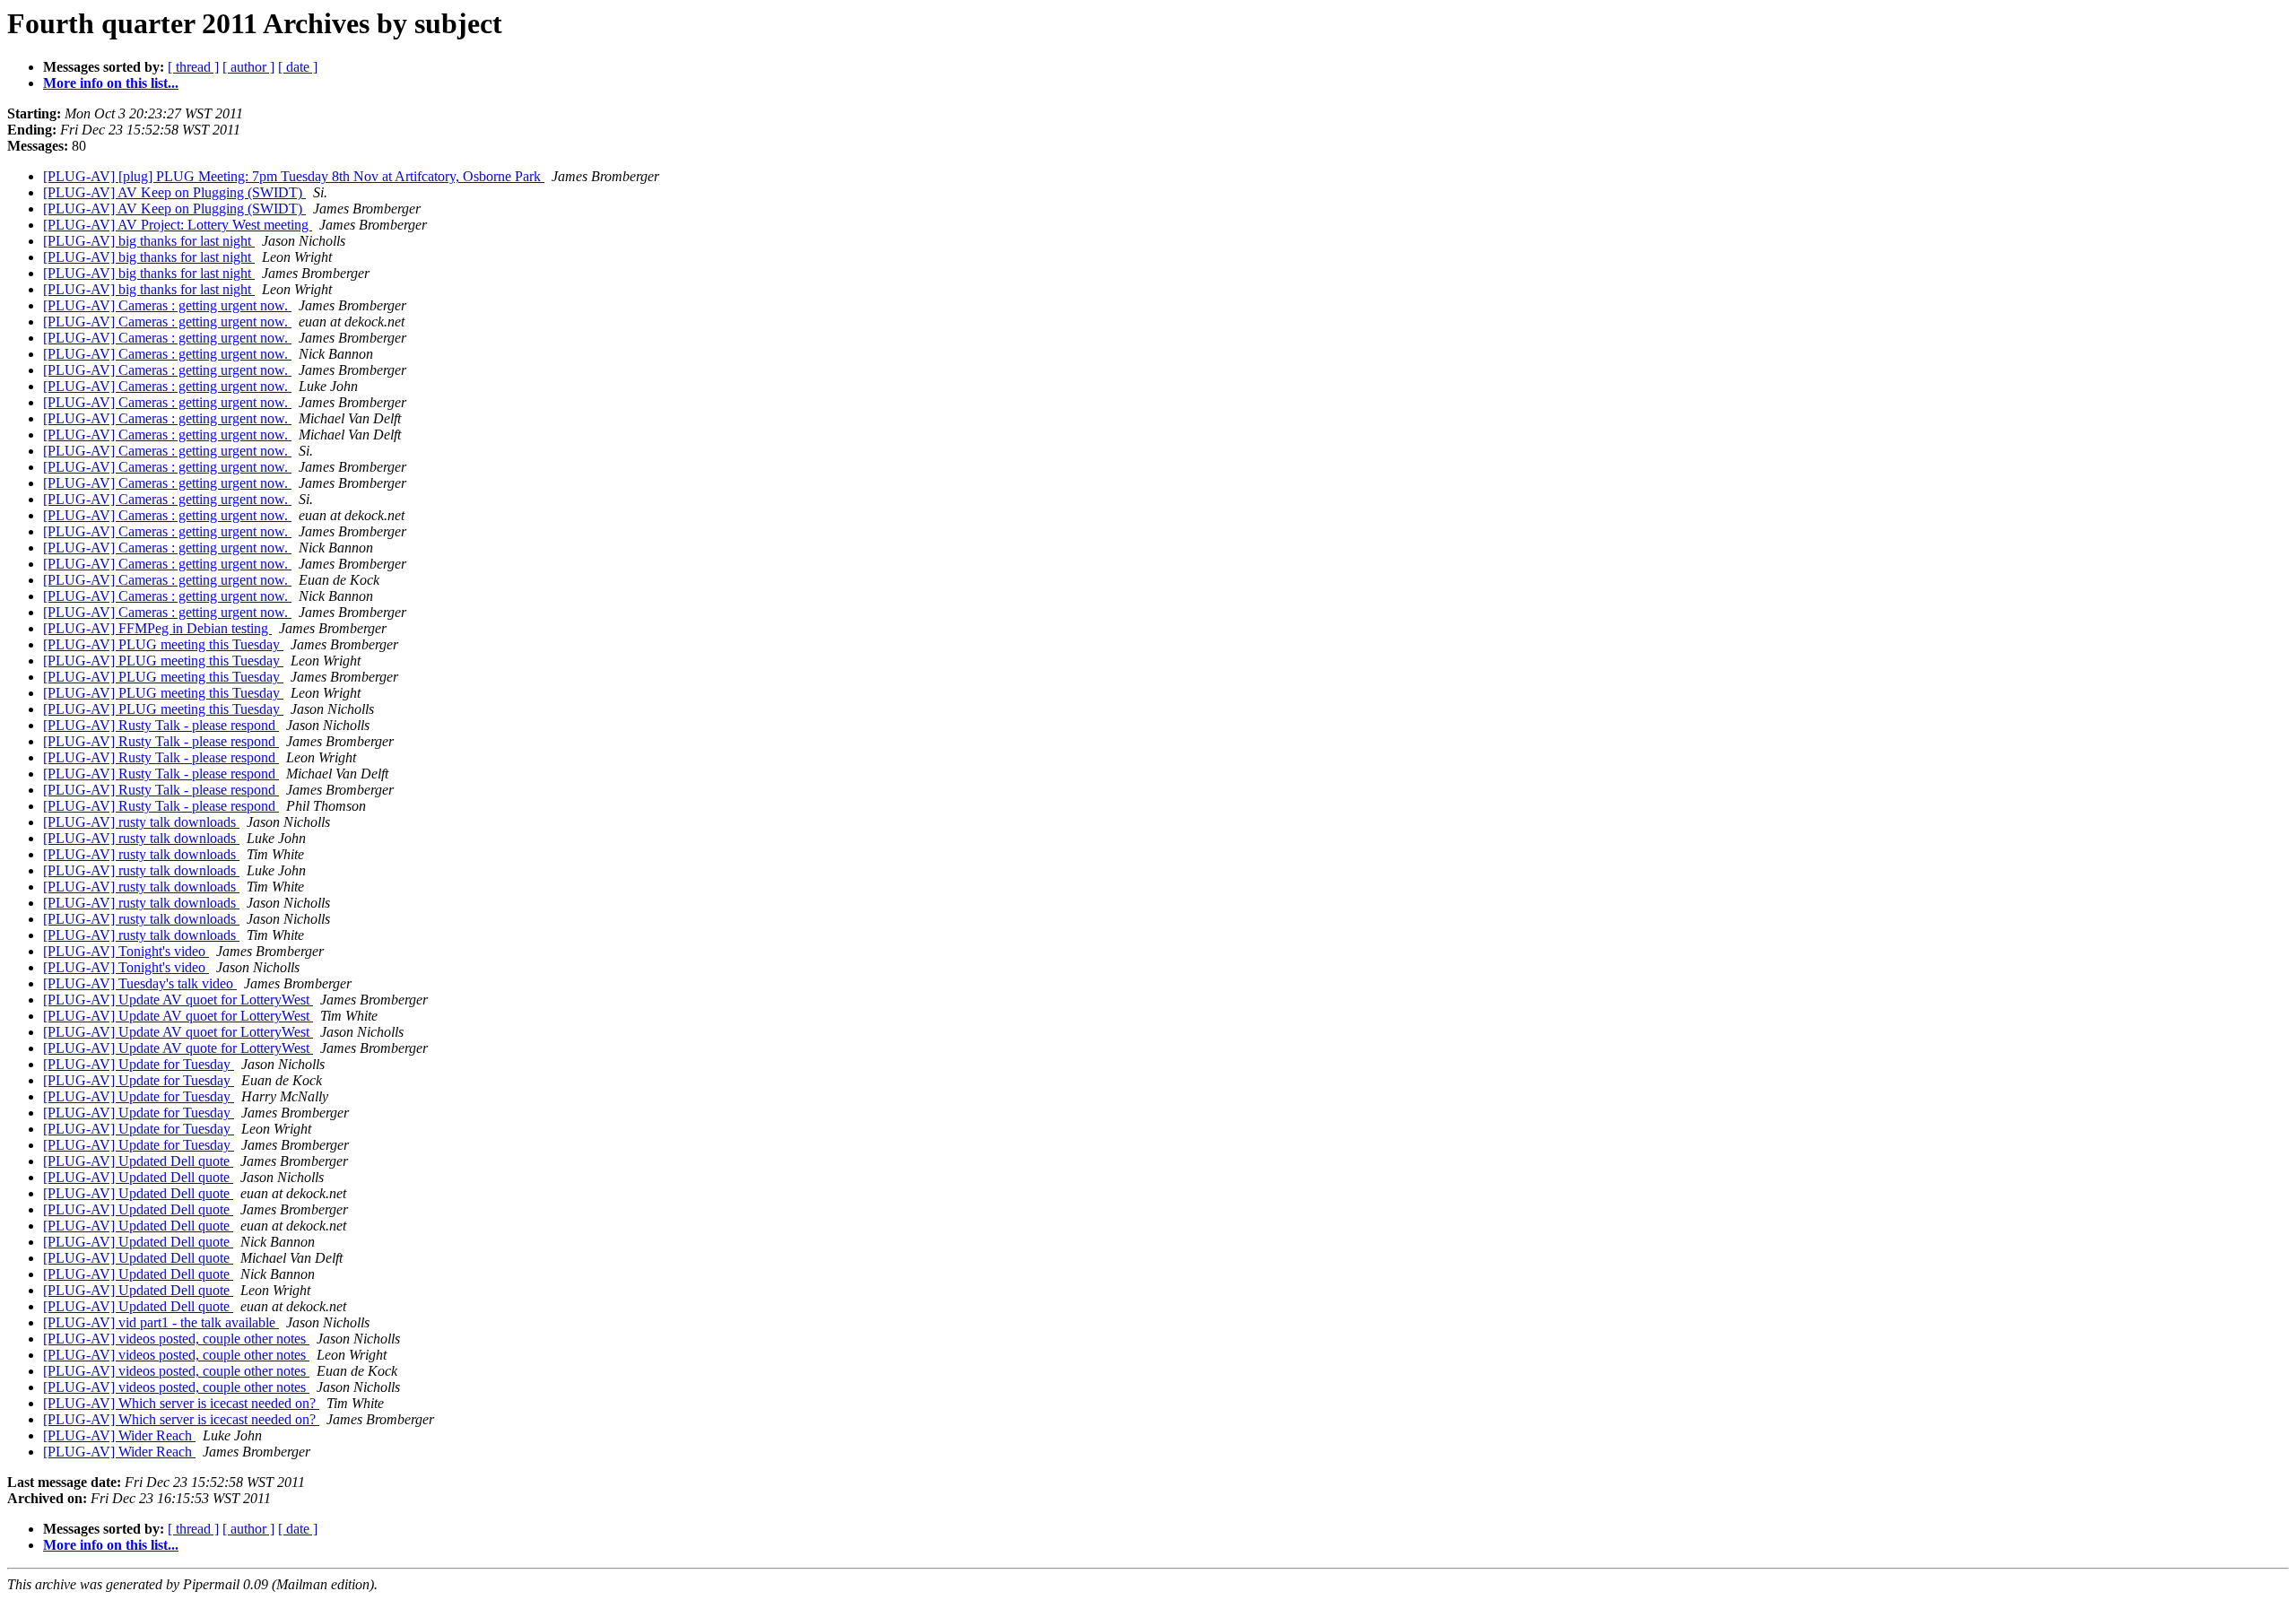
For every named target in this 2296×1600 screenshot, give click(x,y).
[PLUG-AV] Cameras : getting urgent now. (167, 305)
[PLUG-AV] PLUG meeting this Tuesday (163, 644)
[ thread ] (193, 67)
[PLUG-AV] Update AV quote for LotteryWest (178, 1048)
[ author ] (248, 67)
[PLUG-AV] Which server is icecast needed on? (181, 1403)
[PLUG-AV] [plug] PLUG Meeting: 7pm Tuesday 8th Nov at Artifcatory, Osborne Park (294, 176)
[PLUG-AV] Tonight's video (126, 951)
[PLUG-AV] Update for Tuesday (139, 1064)
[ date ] (298, 67)
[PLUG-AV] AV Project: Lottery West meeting (178, 225)
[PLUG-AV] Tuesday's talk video (140, 983)
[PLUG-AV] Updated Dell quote (138, 1161)
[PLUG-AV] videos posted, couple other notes (176, 1339)
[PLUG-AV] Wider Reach (119, 1435)
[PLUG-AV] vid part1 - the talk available (161, 1322)
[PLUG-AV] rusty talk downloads (141, 822)
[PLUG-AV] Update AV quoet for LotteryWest (178, 1000)
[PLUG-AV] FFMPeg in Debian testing (157, 628)
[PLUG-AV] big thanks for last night (149, 241)
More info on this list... (111, 83)
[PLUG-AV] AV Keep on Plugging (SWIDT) (174, 192)
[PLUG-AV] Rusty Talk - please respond (161, 725)
